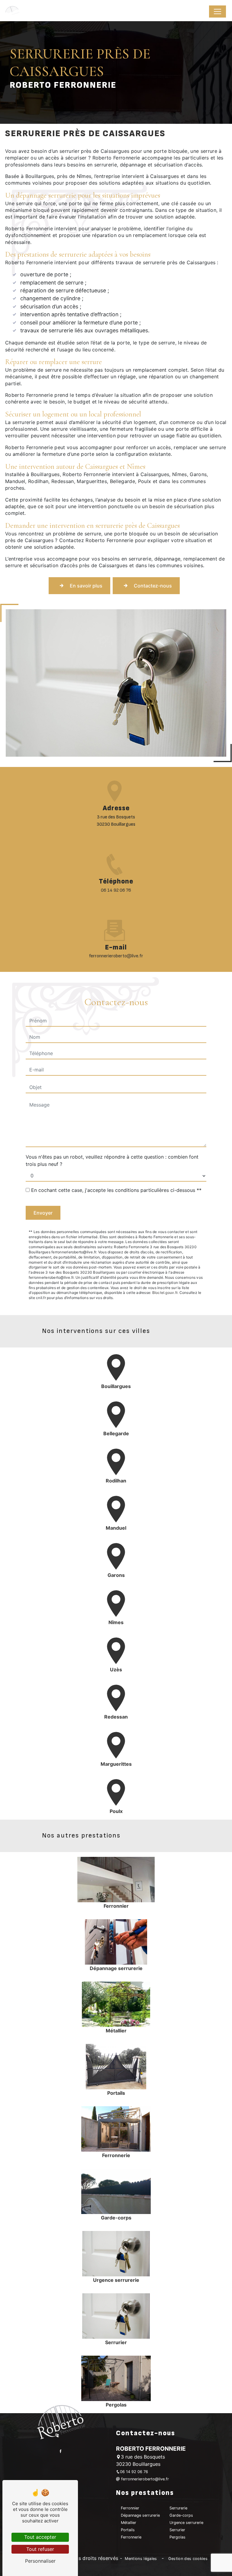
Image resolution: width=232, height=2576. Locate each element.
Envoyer (43, 1213)
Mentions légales (141, 2559)
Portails (128, 2530)
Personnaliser (40, 2561)
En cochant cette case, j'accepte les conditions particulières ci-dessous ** (116, 1190)
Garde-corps (181, 2515)
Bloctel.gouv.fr (165, 1293)
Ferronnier (130, 2508)
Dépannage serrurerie (140, 2515)
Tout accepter (40, 2537)
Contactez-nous (153, 586)
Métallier (129, 2523)
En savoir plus (86, 586)
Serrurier (177, 2530)
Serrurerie (178, 2508)
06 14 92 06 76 (116, 890)
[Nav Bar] (217, 12)
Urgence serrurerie (186, 2523)
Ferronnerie (131, 2537)
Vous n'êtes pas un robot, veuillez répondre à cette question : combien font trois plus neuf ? (112, 1160)
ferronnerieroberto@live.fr (116, 956)
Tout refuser (40, 2549)
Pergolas (177, 2537)
